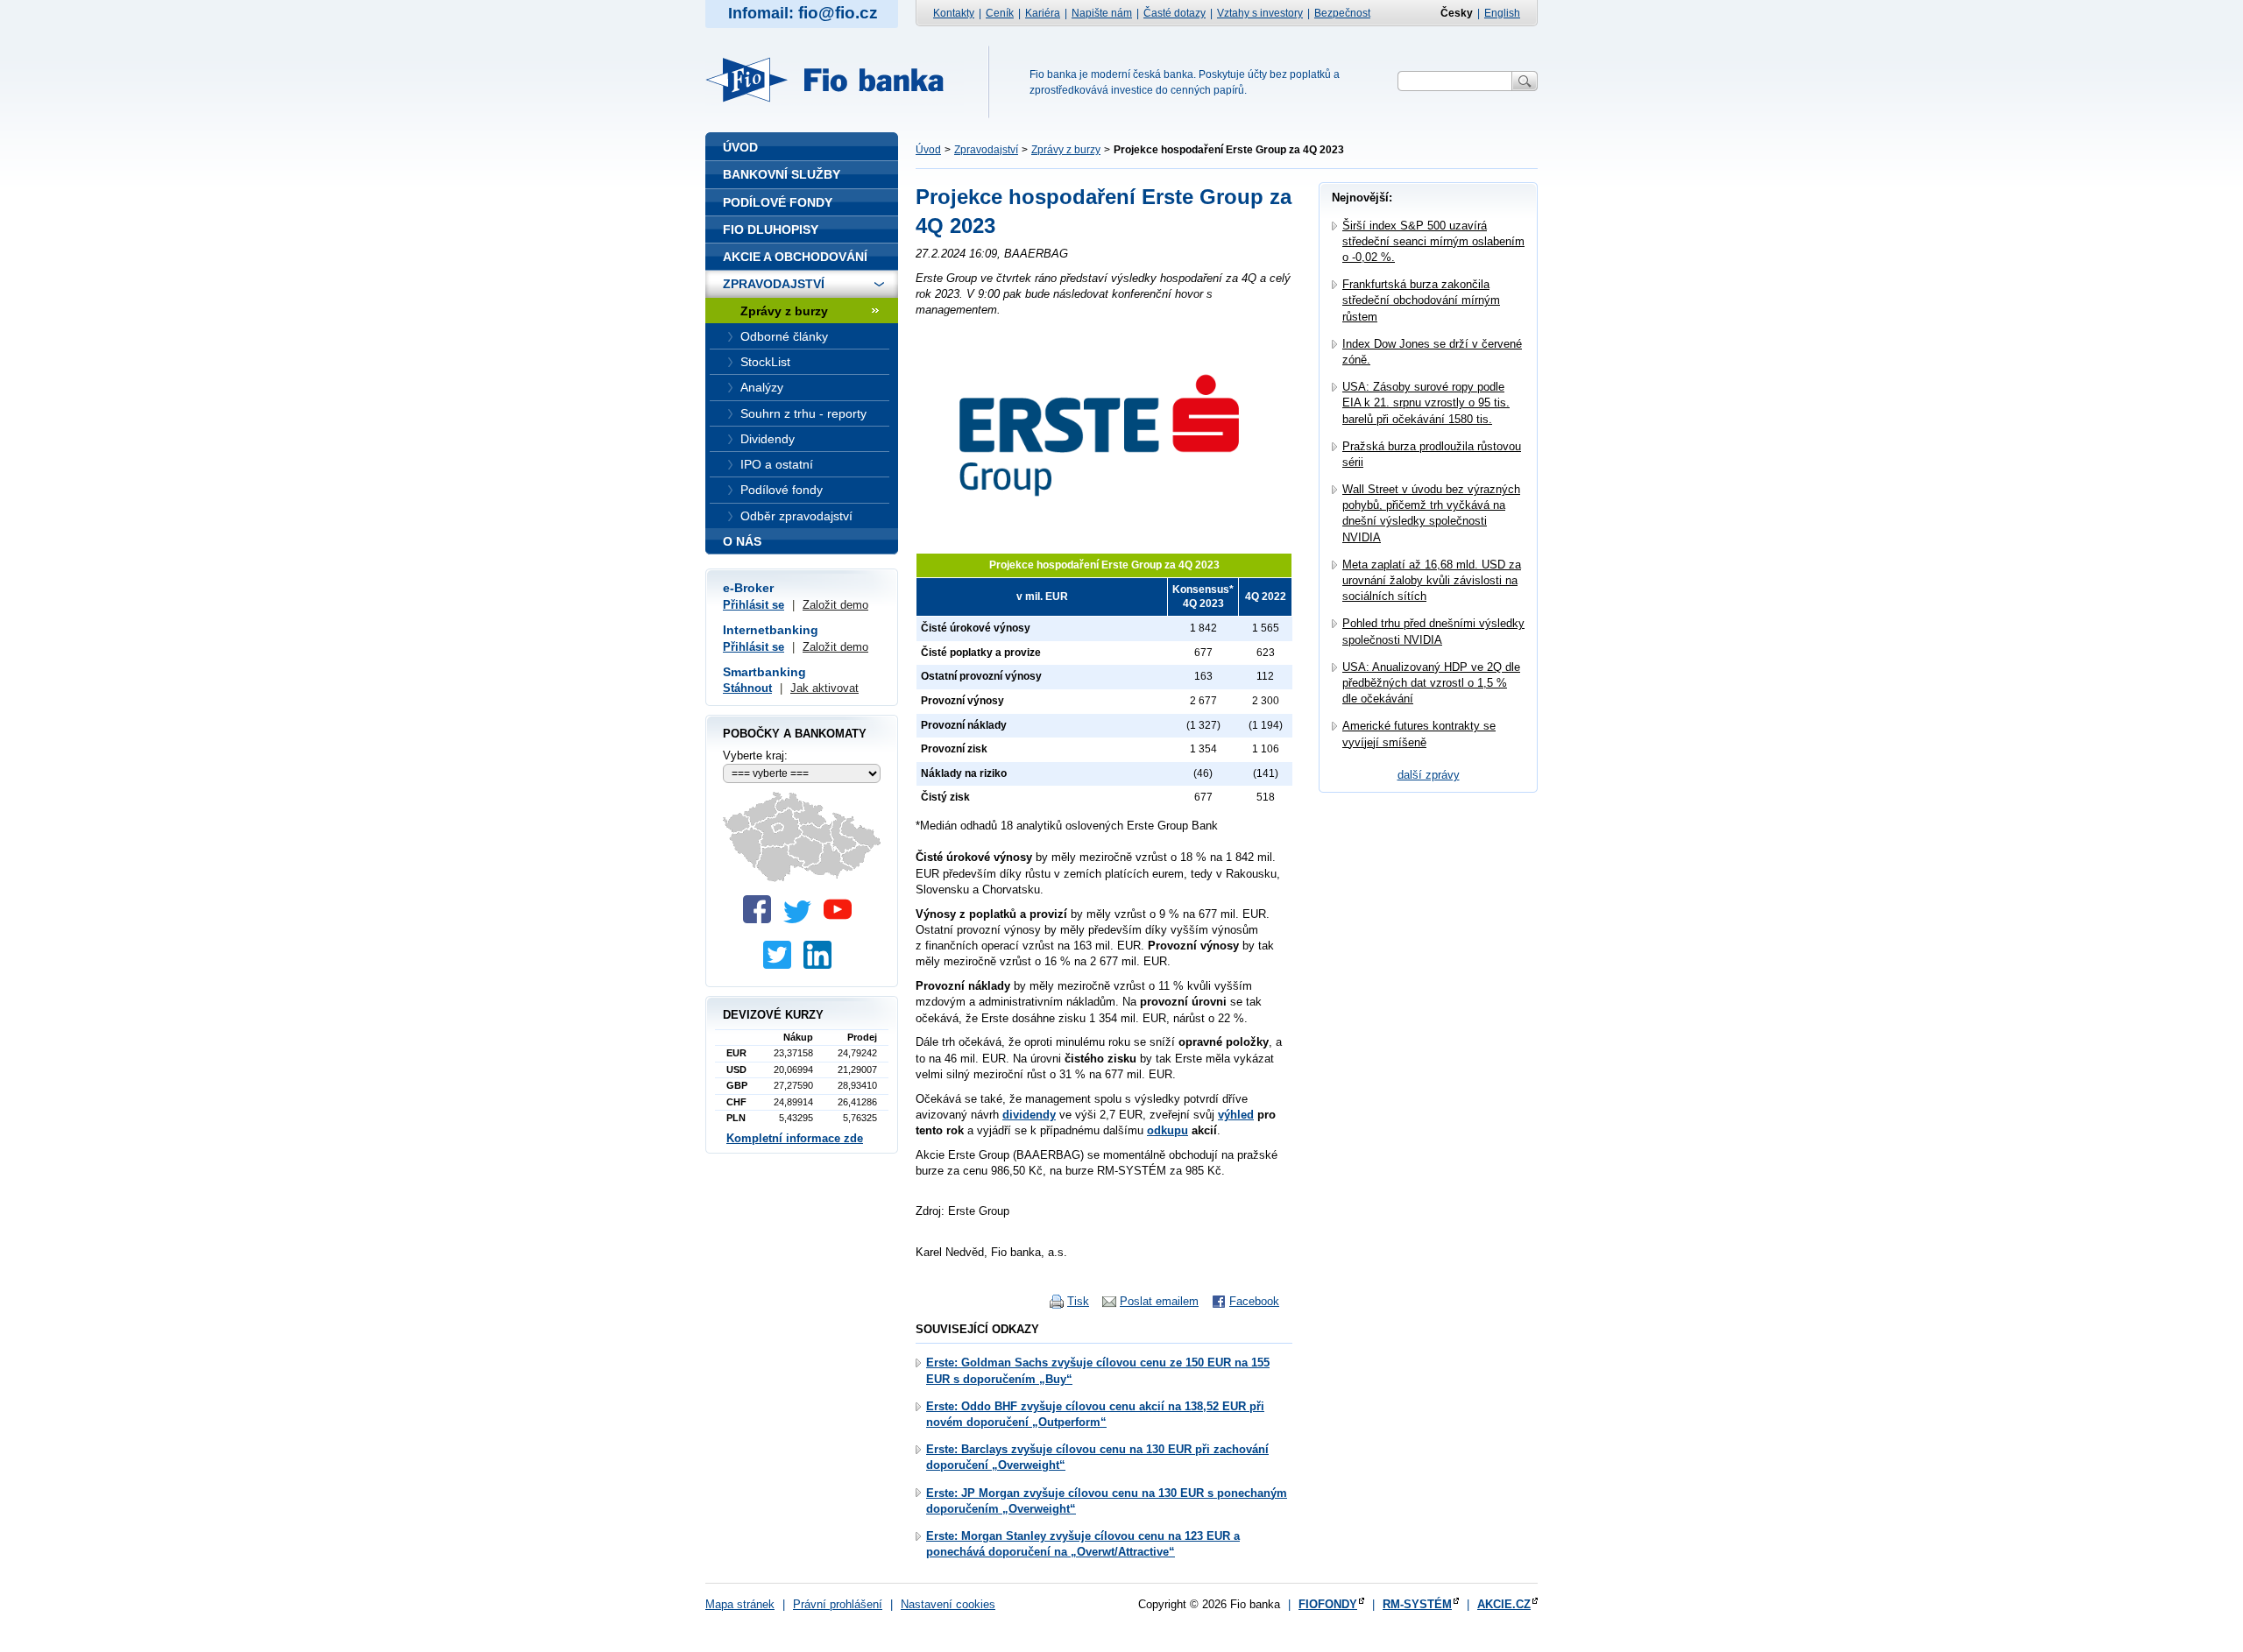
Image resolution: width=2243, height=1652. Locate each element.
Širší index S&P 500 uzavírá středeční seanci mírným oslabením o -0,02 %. (1433, 241)
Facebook (1254, 1301)
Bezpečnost (1342, 13)
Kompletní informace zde (795, 1138)
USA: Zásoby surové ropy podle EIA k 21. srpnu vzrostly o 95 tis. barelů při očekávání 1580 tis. (1426, 402)
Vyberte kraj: (755, 755)
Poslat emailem (1159, 1301)
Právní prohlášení (838, 1604)
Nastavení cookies (948, 1604)
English (1502, 13)
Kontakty (954, 13)
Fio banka (835, 80)
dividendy (1029, 1115)
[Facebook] (761, 919)
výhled (1236, 1115)
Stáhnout (747, 688)
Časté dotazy (1175, 13)
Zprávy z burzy (1066, 150)
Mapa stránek (740, 1604)
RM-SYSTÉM (1417, 1604)
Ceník (1000, 13)
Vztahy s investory (1260, 13)
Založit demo (835, 605)
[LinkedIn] (822, 965)
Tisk (1078, 1301)
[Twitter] (802, 919)
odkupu (1167, 1130)
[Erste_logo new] (1104, 536)
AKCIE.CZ (1504, 1604)
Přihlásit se (754, 605)
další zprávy (1429, 775)
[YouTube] (842, 919)
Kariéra (1043, 13)
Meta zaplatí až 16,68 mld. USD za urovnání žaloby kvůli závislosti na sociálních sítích (1432, 580)
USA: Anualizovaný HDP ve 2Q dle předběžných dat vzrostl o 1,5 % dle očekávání (1431, 683)
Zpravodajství (986, 150)
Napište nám (1102, 13)
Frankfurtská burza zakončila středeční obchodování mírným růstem (1421, 300)
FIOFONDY (1328, 1604)
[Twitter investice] (782, 965)
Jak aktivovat (824, 688)
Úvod (928, 150)
